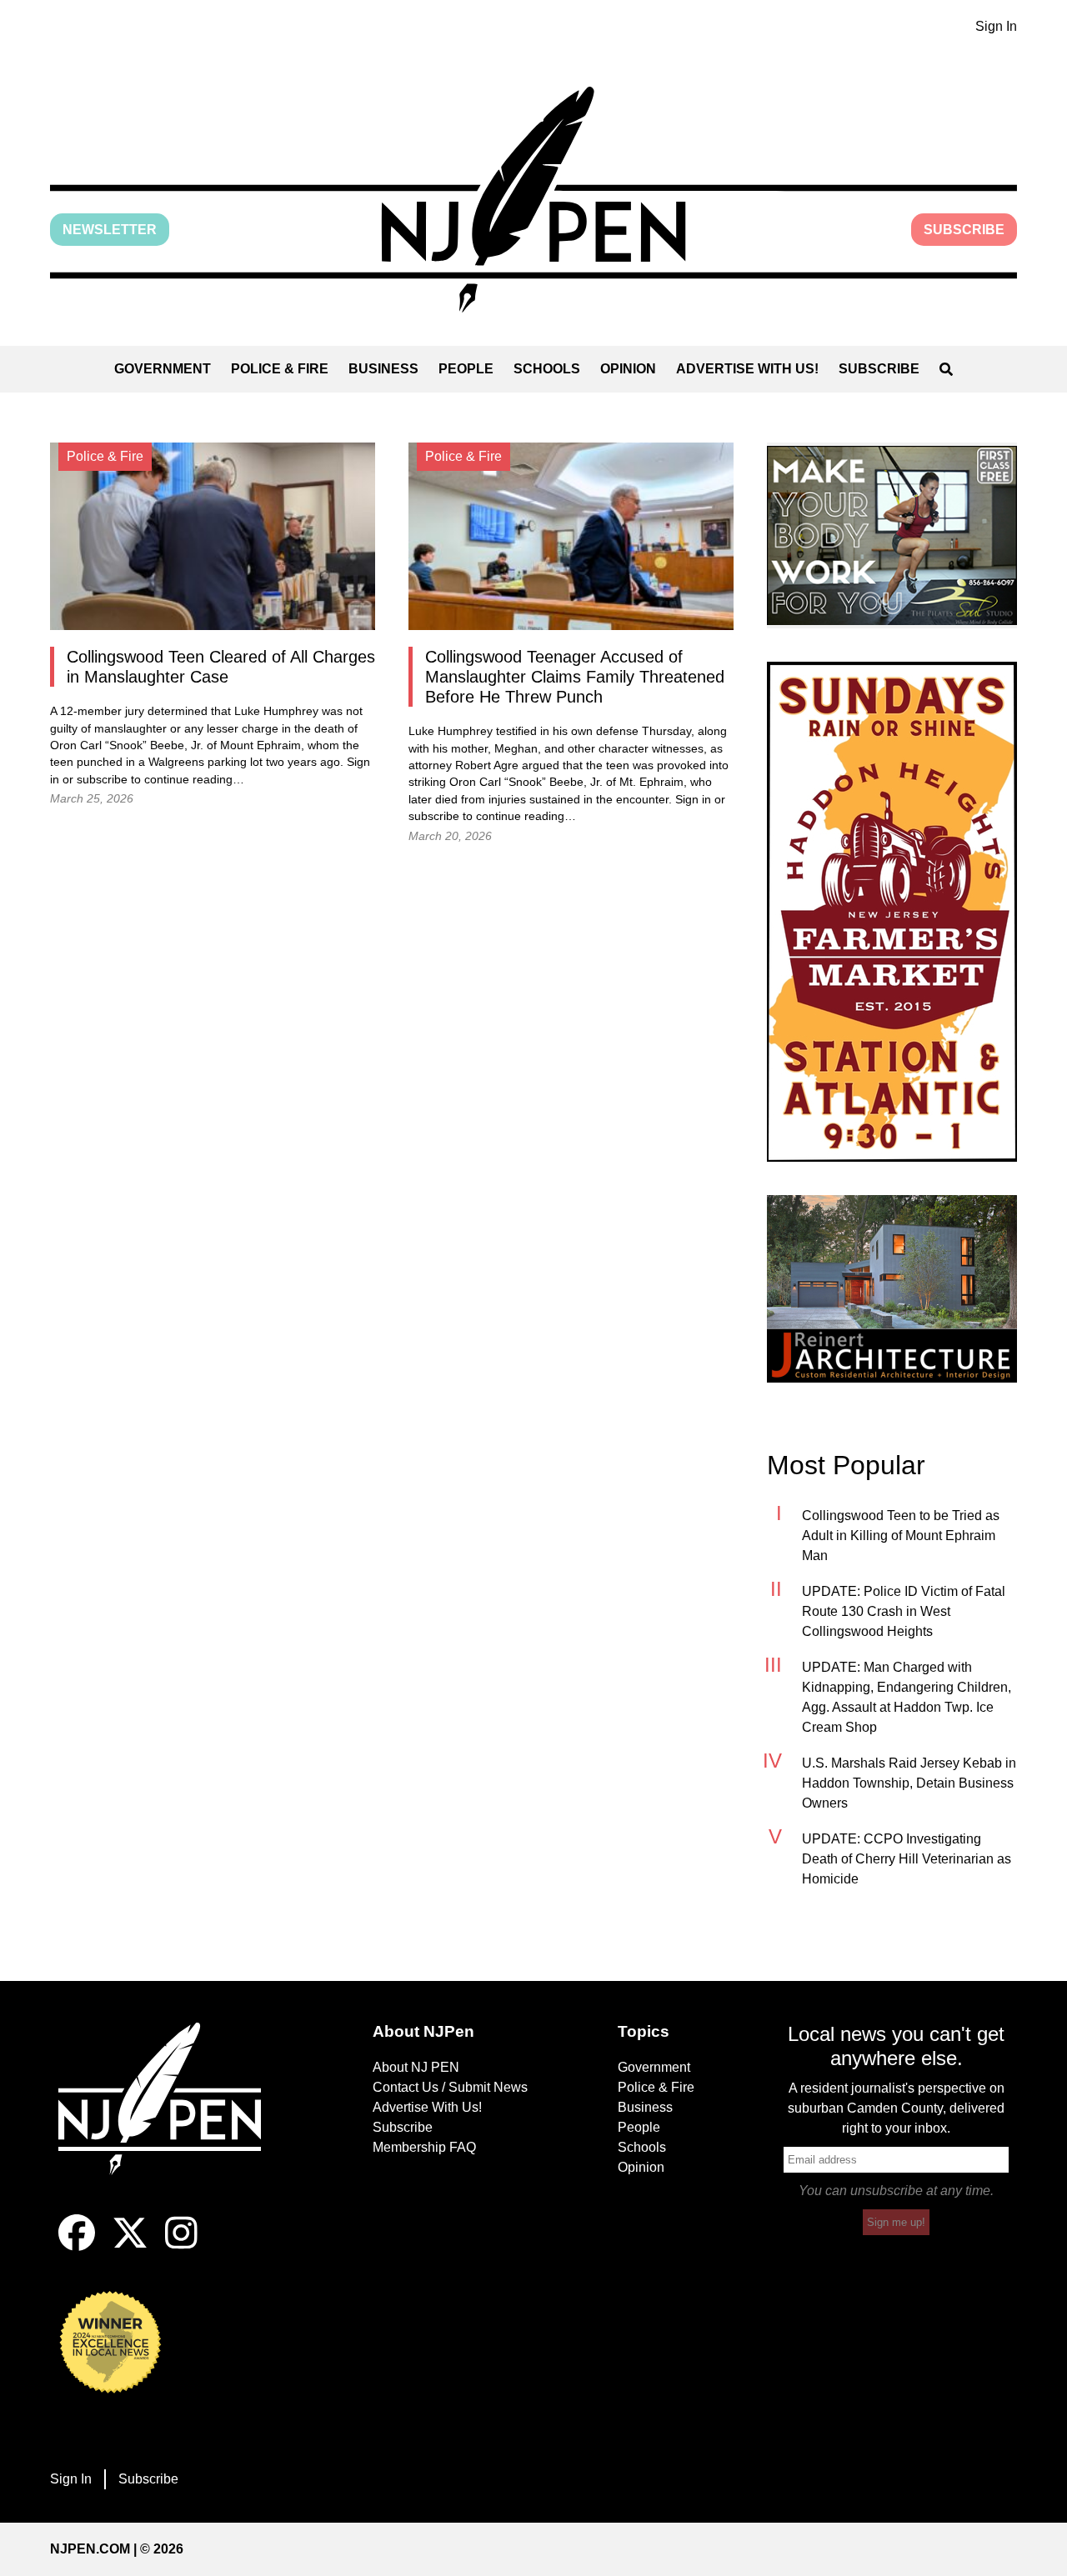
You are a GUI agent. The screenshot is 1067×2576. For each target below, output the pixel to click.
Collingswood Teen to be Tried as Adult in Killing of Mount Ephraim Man (901, 1536)
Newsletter (110, 230)
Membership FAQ (424, 2147)
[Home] (171, 2118)
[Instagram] (181, 2246)
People (466, 369)
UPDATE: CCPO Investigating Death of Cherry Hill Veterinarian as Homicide (907, 1859)
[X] (130, 2246)
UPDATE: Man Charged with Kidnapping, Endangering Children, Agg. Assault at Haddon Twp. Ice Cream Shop (907, 1697)
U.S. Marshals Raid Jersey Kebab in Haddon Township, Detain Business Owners (909, 1783)
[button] (533, 200)
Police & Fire (280, 369)
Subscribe (964, 230)
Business (383, 369)
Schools (547, 369)
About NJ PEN (416, 2067)
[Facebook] (77, 2246)
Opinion (628, 369)
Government (163, 369)
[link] (892, 535)
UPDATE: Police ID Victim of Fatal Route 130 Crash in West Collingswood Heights (904, 1611)
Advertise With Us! (747, 369)
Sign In (996, 26)
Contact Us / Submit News (450, 2087)
